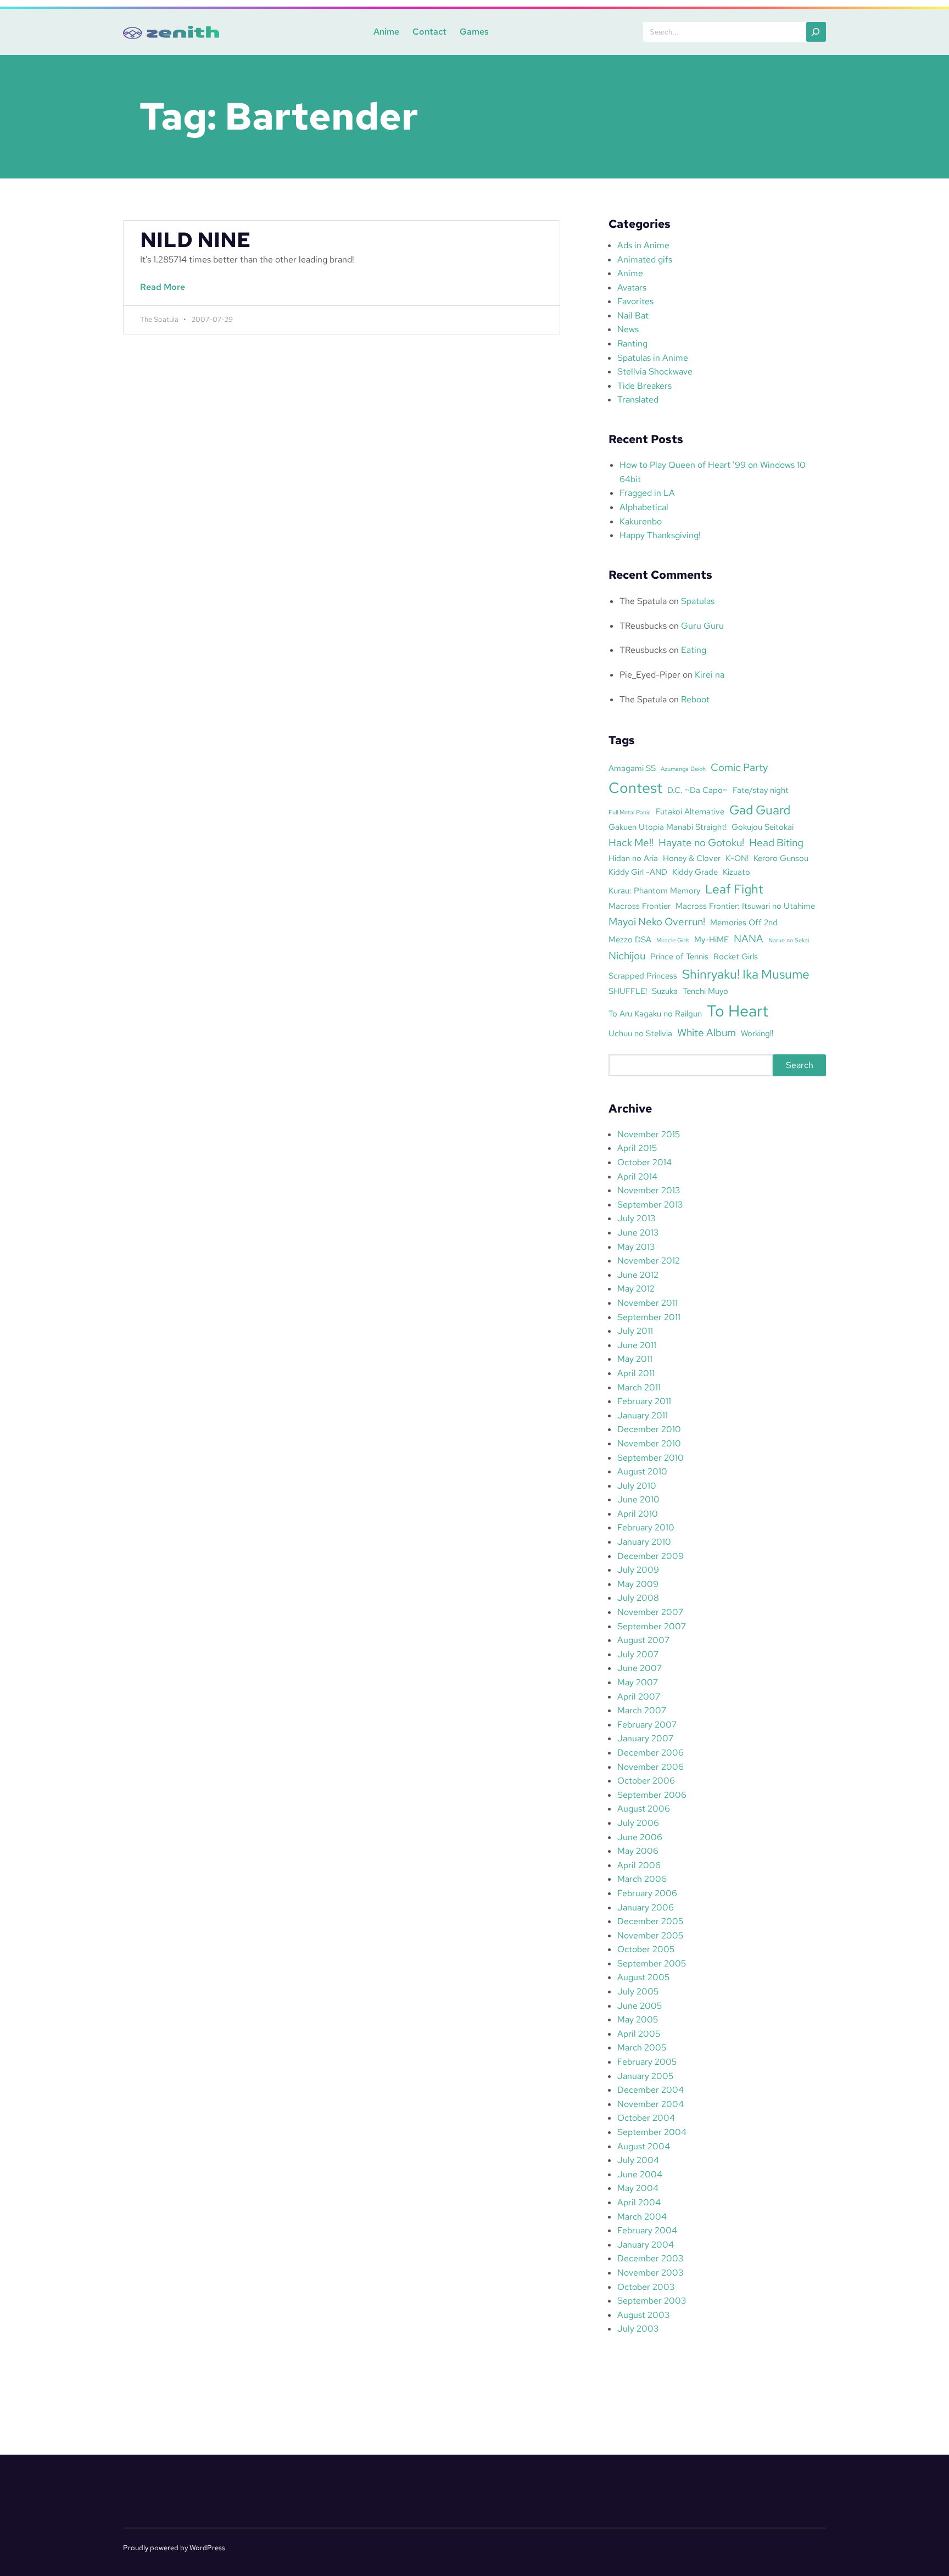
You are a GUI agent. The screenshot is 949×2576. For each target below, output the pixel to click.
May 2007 (638, 1682)
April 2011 (636, 1373)
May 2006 (638, 1851)
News (628, 329)
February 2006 (647, 1893)
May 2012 (636, 1289)
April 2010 (638, 1514)
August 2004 (644, 2146)
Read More (166, 293)
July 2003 (638, 2329)
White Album (707, 1032)
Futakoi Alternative (690, 811)
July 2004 (638, 2160)
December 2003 (650, 2258)
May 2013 (636, 1247)
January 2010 (644, 1542)
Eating (694, 650)
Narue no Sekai (789, 940)
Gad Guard (760, 810)
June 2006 (640, 1837)
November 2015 (649, 1134)
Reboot (695, 699)
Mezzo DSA (630, 939)
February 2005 (647, 2062)
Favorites (635, 301)
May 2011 (635, 1359)
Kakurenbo (641, 521)
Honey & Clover (692, 858)
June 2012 (638, 1275)
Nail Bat (633, 315)
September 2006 (652, 1795)
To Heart (738, 1011)
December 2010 (649, 1429)
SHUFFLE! (628, 991)
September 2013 (650, 1205)
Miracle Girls (673, 940)
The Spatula (643, 601)
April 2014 (637, 1177)
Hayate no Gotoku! (701, 842)
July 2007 (638, 1654)
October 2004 (646, 2118)
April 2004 (639, 2202)
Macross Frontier (640, 906)
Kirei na (710, 675)
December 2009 (651, 1556)
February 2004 (647, 2230)
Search (800, 1065)
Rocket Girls (736, 956)
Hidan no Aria (633, 858)
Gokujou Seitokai (763, 827)
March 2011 (639, 1387)
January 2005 (645, 2076)
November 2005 (650, 1935)
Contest (635, 787)
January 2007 (645, 1738)
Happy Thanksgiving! (660, 535)
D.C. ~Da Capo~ (697, 790)
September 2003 (652, 2301)
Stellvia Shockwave (655, 371)
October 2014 (644, 1162)
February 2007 (647, 1725)
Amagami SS (632, 768)
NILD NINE (195, 240)
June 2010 (638, 1499)
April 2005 (639, 2034)
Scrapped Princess (643, 976)
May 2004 (638, 2188)
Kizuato (736, 872)
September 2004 (652, 2132)
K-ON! (737, 858)
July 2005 (638, 1991)
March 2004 (642, 2217)
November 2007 (650, 1612)
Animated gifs (645, 259)
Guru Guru (702, 626)
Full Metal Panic (630, 812)
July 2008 (638, 1598)
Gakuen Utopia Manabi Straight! (668, 827)
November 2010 (649, 1443)
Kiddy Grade (695, 872)
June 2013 (638, 1233)
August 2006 (644, 1809)
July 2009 (638, 1570)
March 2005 (642, 2047)
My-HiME (711, 939)
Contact (429, 32)
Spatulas (698, 601)
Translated (638, 399)
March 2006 (642, 1879)
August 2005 (643, 1977)
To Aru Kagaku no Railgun (655, 1013)
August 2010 (642, 1471)
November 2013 (649, 1190)
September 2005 (652, 1963)
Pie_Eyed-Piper (650, 675)
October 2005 (646, 1949)
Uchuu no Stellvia (640, 1033)
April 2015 (637, 1148)
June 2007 (640, 1668)
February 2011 (644, 1401)
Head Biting (776, 842)
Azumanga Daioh (683, 769)
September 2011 (649, 1317)
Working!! (757, 1033)
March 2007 (642, 1710)
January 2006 (646, 1907)
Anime (386, 32)
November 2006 (651, 1767)
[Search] (816, 32)
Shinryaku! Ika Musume (746, 974)
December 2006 (651, 1753)
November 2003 (650, 2273)
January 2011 (643, 1415)
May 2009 (638, 1584)
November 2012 (649, 1261)
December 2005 (650, 1921)
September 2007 (652, 1626)
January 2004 (646, 2245)
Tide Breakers (644, 386)
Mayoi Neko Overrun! (657, 921)
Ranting (632, 343)
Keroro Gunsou (781, 858)
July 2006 (638, 1823)
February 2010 (646, 1527)
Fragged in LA (647, 493)
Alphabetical (644, 507)
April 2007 (639, 1697)
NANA (749, 938)
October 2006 (646, 1781)
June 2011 (637, 1345)
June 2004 (640, 2174)
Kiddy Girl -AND (638, 872)
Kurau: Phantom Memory (654, 890)
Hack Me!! (631, 842)
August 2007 (643, 1640)
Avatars (632, 287)
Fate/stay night (761, 790)
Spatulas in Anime (653, 358)
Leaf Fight (734, 889)
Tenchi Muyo (705, 991)
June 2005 (640, 2006)
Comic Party (739, 767)
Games (474, 32)
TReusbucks (643, 626)
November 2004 (651, 2104)
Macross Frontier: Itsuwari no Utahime (745, 906)
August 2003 (643, 2315)
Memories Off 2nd (744, 922)
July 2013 (636, 1218)
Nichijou (627, 955)
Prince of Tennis (679, 956)
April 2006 (639, 1865)
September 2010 (651, 1458)
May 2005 (638, 2019)
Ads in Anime (643, 245)
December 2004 (651, 2090)
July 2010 (637, 1486)
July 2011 (635, 1331)
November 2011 (647, 1303)
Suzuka (665, 991)
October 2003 (646, 2287)
